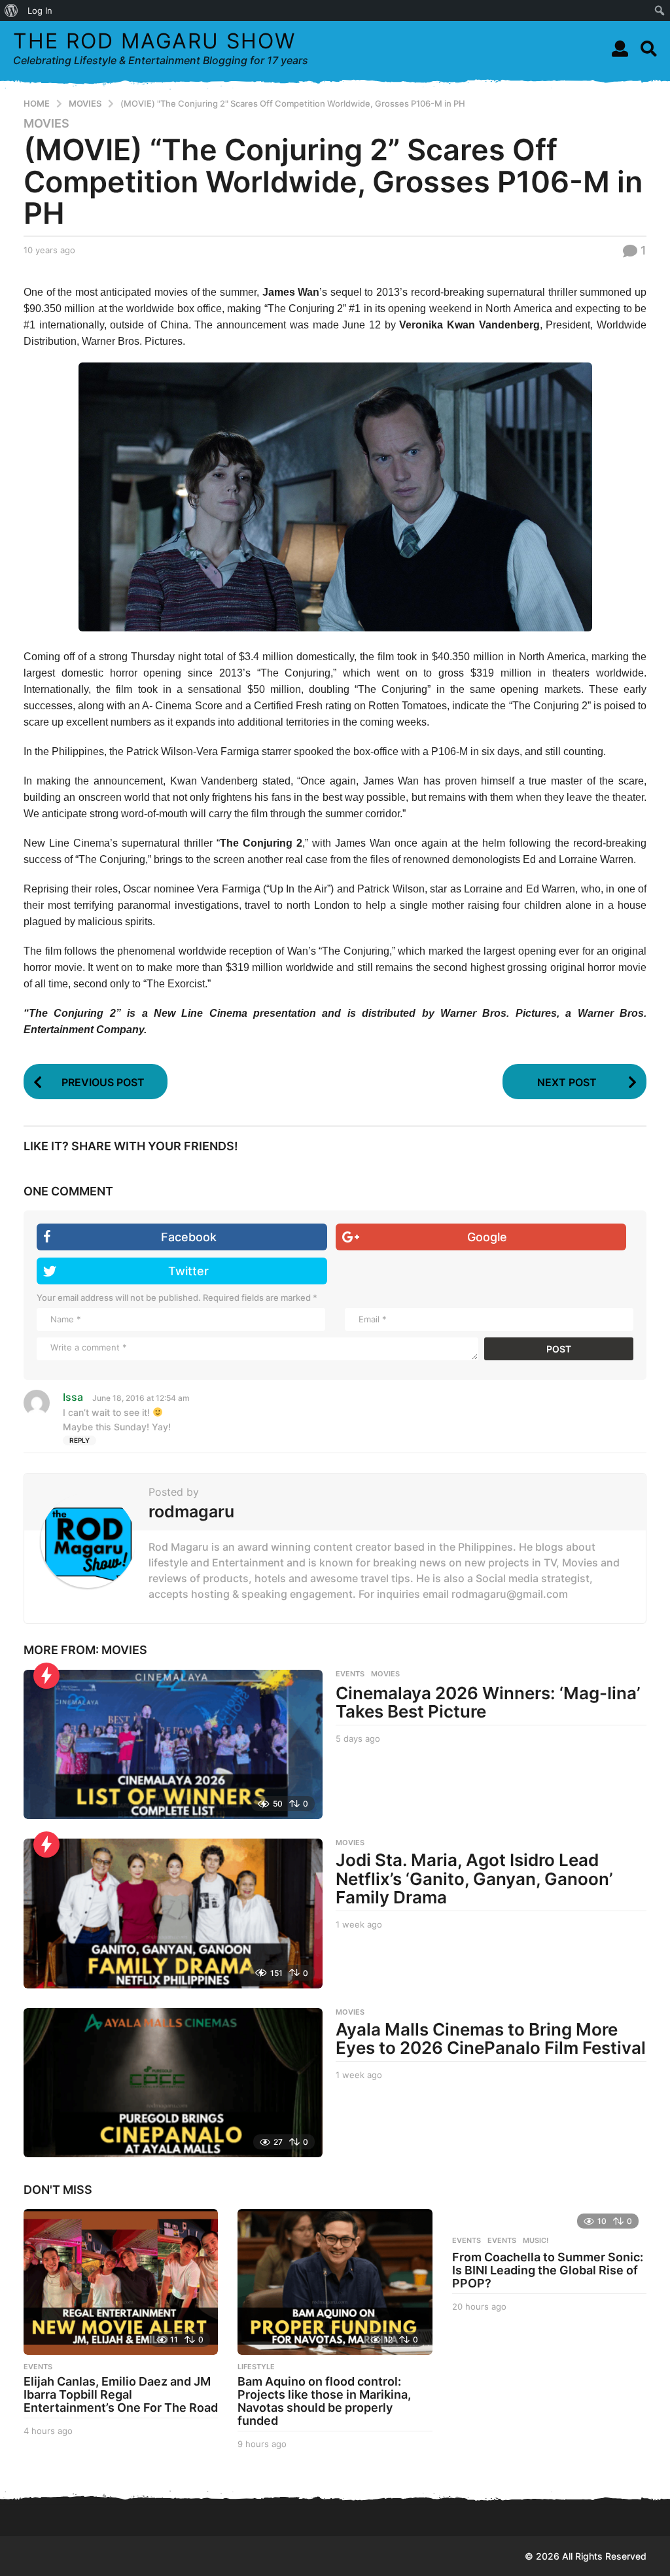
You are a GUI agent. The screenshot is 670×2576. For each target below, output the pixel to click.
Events (467, 2240)
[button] (620, 48)
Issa (73, 1397)
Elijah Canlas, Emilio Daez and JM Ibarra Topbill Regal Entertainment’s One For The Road (121, 2394)
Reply (79, 1440)
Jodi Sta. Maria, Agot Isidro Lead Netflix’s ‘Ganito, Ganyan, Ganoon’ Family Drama (474, 1879)
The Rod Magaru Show (154, 41)
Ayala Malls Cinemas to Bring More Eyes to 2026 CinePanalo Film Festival (491, 2039)
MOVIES (46, 124)
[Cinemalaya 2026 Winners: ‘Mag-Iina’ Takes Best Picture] (173, 1744)
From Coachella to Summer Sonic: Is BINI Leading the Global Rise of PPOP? (548, 2270)
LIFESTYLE (256, 2367)
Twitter (188, 1271)
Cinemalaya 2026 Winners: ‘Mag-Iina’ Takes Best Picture (488, 1703)
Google (487, 1237)
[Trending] (46, 1676)
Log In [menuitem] (40, 10)
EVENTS (350, 1674)
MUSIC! (536, 2240)
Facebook (189, 1237)
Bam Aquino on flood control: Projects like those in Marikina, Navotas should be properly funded (324, 2401)
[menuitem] (11, 10)
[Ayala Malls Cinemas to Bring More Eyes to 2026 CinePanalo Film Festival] (173, 2083)
